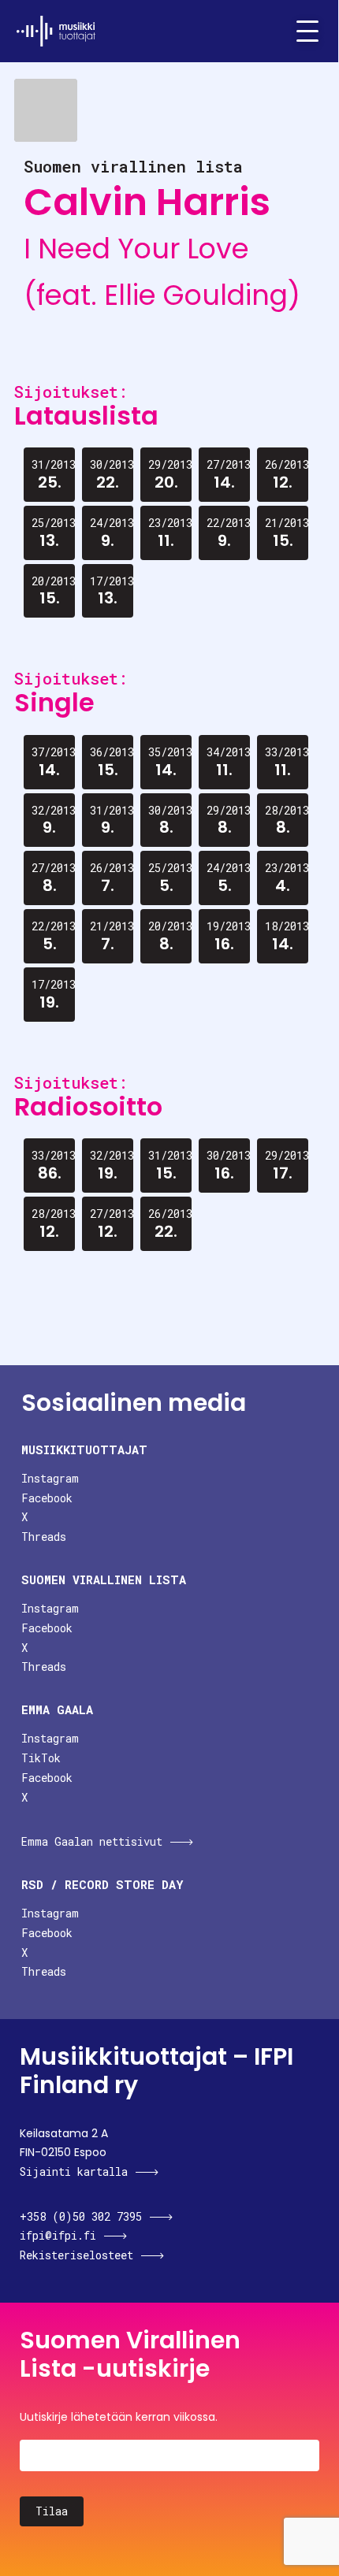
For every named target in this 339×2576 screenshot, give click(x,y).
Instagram (50, 1478)
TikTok (41, 1758)
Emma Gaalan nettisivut (92, 1841)
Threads (44, 1537)
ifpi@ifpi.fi (58, 2235)
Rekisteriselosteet (76, 2255)
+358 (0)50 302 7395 (81, 2216)
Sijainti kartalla (74, 2171)
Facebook (47, 1498)
